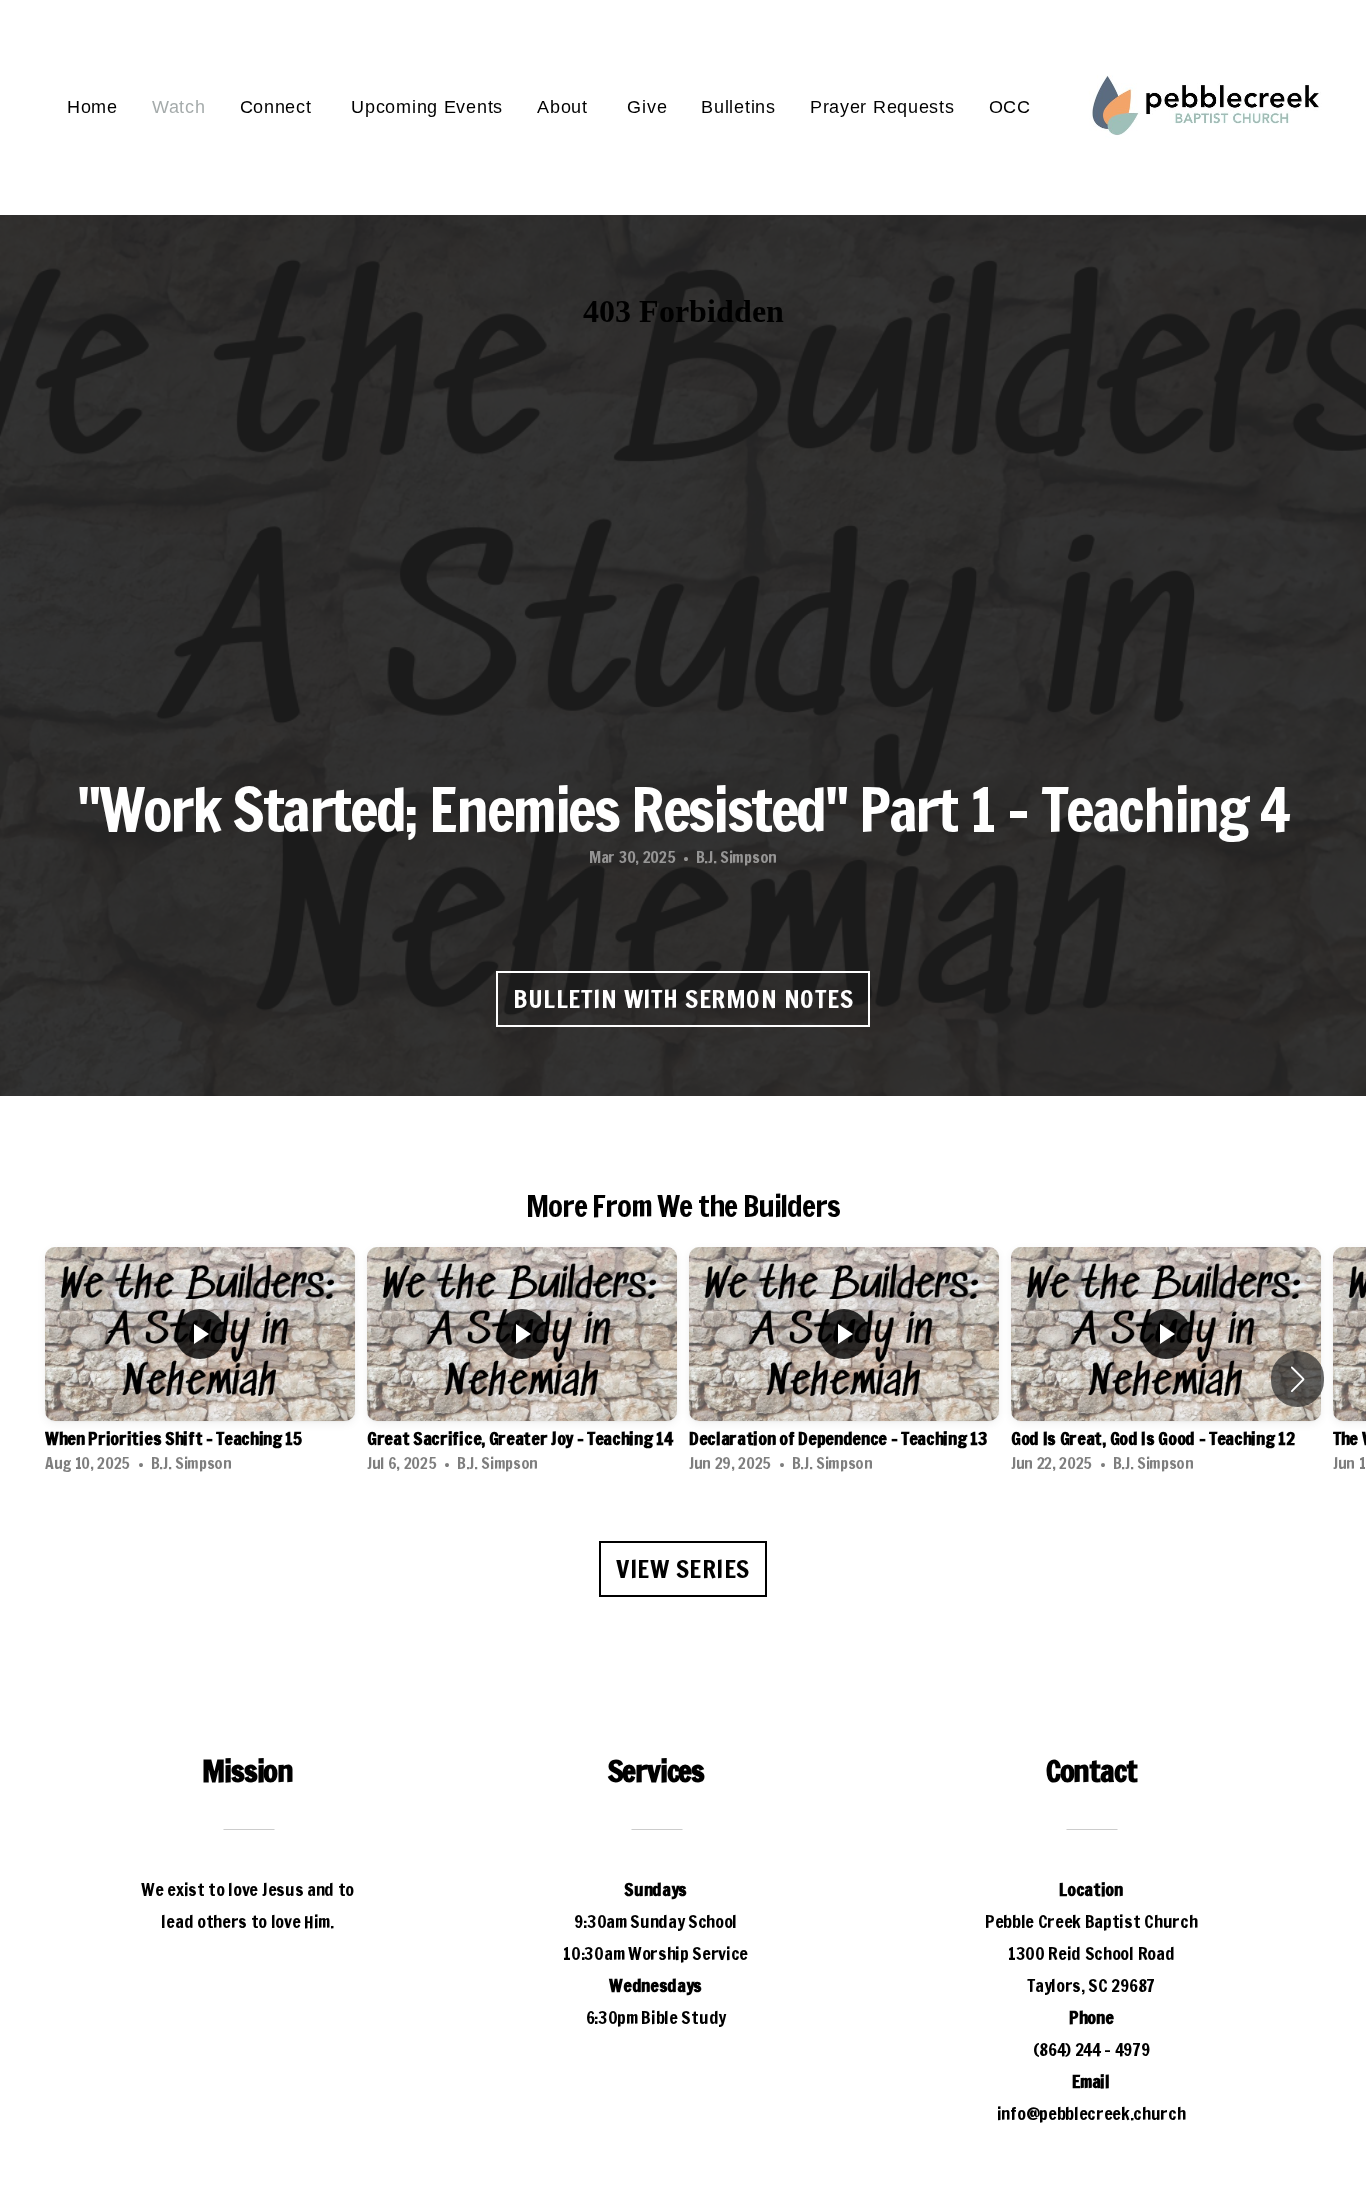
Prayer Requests (882, 107)
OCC (1010, 107)
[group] (200, 1366)
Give (647, 107)
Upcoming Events (427, 107)
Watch (179, 107)
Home (92, 107)
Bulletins (738, 107)
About (565, 107)
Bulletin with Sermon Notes (683, 998)
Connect (279, 107)
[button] (1297, 1379)
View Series (683, 1568)
